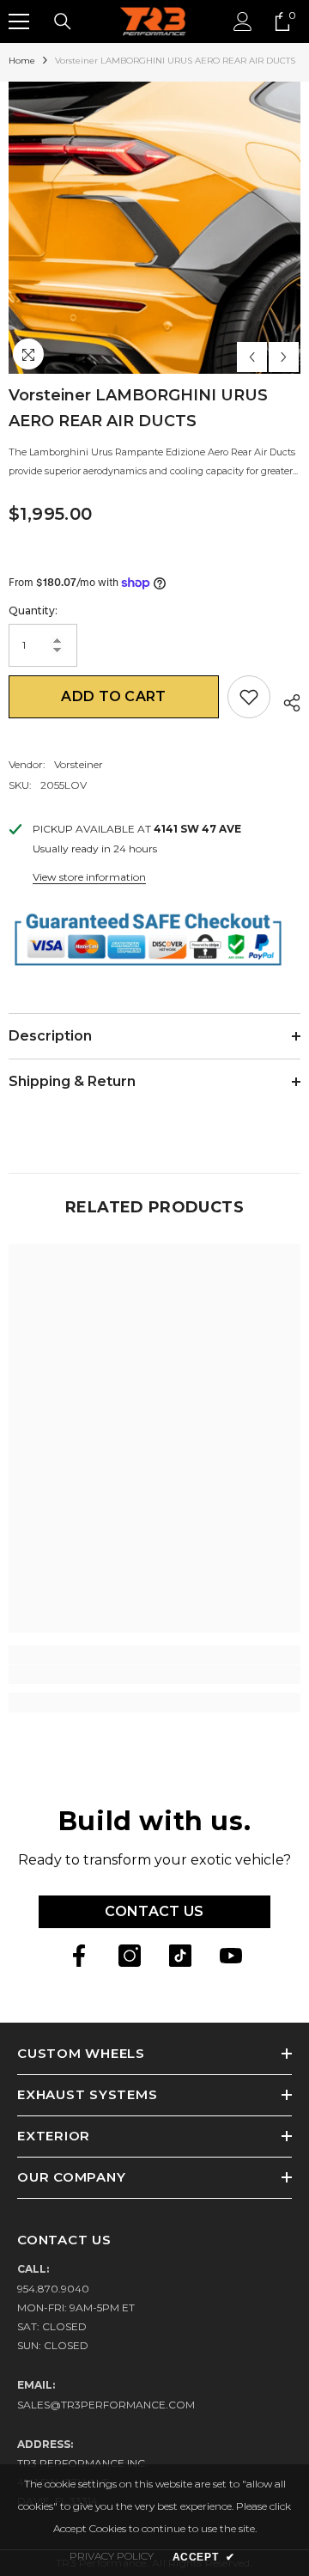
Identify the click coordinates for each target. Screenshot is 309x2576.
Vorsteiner (79, 764)
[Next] (284, 357)
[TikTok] (180, 1956)
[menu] (19, 21)
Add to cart (114, 696)
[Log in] (243, 21)
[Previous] (252, 357)
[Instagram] (130, 1956)
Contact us (154, 1911)
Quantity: (33, 610)
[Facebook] (79, 1956)
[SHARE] (285, 700)
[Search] (63, 21)
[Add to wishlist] (249, 697)
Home (22, 61)
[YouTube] (231, 1956)
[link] (154, 1675)
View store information (89, 877)
